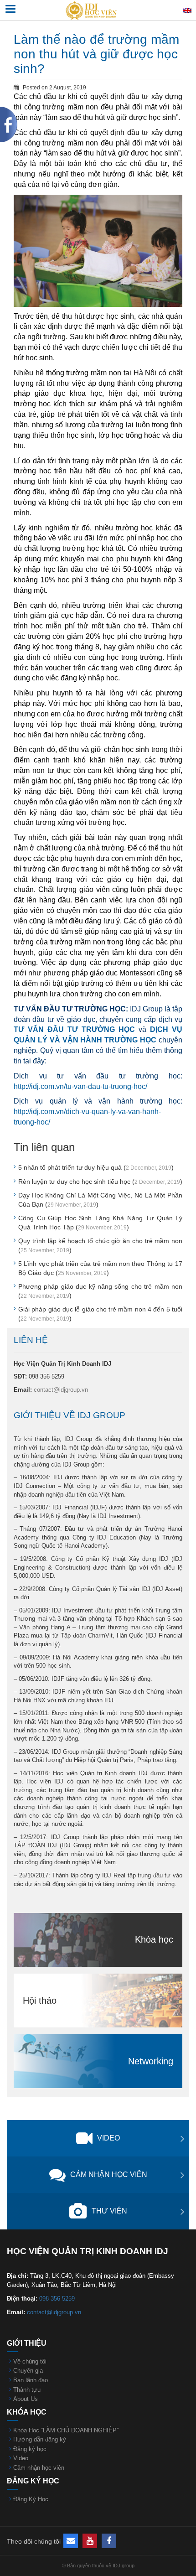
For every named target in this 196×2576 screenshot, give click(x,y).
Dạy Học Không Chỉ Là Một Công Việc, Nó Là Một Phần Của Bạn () (100, 1200)
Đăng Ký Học (31, 2499)
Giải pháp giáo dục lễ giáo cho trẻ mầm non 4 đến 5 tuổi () (100, 1314)
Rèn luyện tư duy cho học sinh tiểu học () (100, 1182)
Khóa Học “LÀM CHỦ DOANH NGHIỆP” (66, 2430)
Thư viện (109, 2211)
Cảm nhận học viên (109, 2174)
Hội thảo (40, 2001)
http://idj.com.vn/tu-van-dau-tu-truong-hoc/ (80, 1086)
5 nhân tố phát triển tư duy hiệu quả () (96, 1167)
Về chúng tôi (30, 2361)
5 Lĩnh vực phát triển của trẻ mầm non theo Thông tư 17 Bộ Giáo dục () (100, 1268)
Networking (151, 2061)
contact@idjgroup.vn (61, 1390)
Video (108, 2138)
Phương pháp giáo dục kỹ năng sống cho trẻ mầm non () (100, 1291)
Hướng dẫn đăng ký (40, 2439)
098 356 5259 (57, 2299)
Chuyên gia (28, 2371)
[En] (187, 10)
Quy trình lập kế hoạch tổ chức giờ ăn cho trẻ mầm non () (100, 1245)
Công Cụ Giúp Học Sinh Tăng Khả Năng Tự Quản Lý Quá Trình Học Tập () (100, 1223)
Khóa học (154, 1939)
